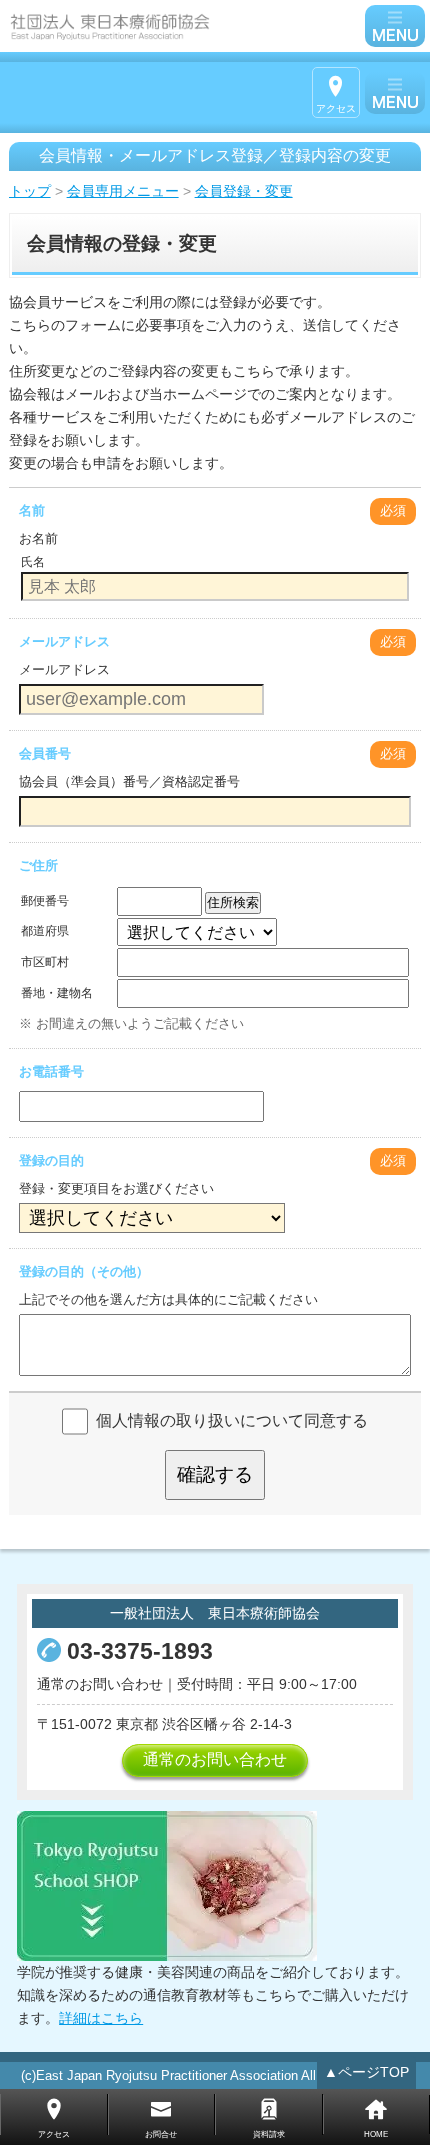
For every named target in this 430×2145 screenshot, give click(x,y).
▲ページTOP (366, 2072)
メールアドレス (64, 641)
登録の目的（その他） (84, 1271)
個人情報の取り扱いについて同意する (232, 1420)
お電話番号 (51, 1071)
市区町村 (45, 962)
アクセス (336, 108)
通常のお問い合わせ (215, 1759)
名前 (32, 510)
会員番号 (45, 753)
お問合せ (161, 2134)
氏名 (33, 562)
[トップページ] (185, 26)
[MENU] (395, 26)
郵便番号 (45, 901)
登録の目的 (51, 1160)
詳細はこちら (101, 2018)
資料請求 (269, 2134)
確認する (215, 1474)
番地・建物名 (57, 993)
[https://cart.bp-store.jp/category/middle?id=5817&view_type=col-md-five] (167, 1885)
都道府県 (45, 931)
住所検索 (233, 902)
